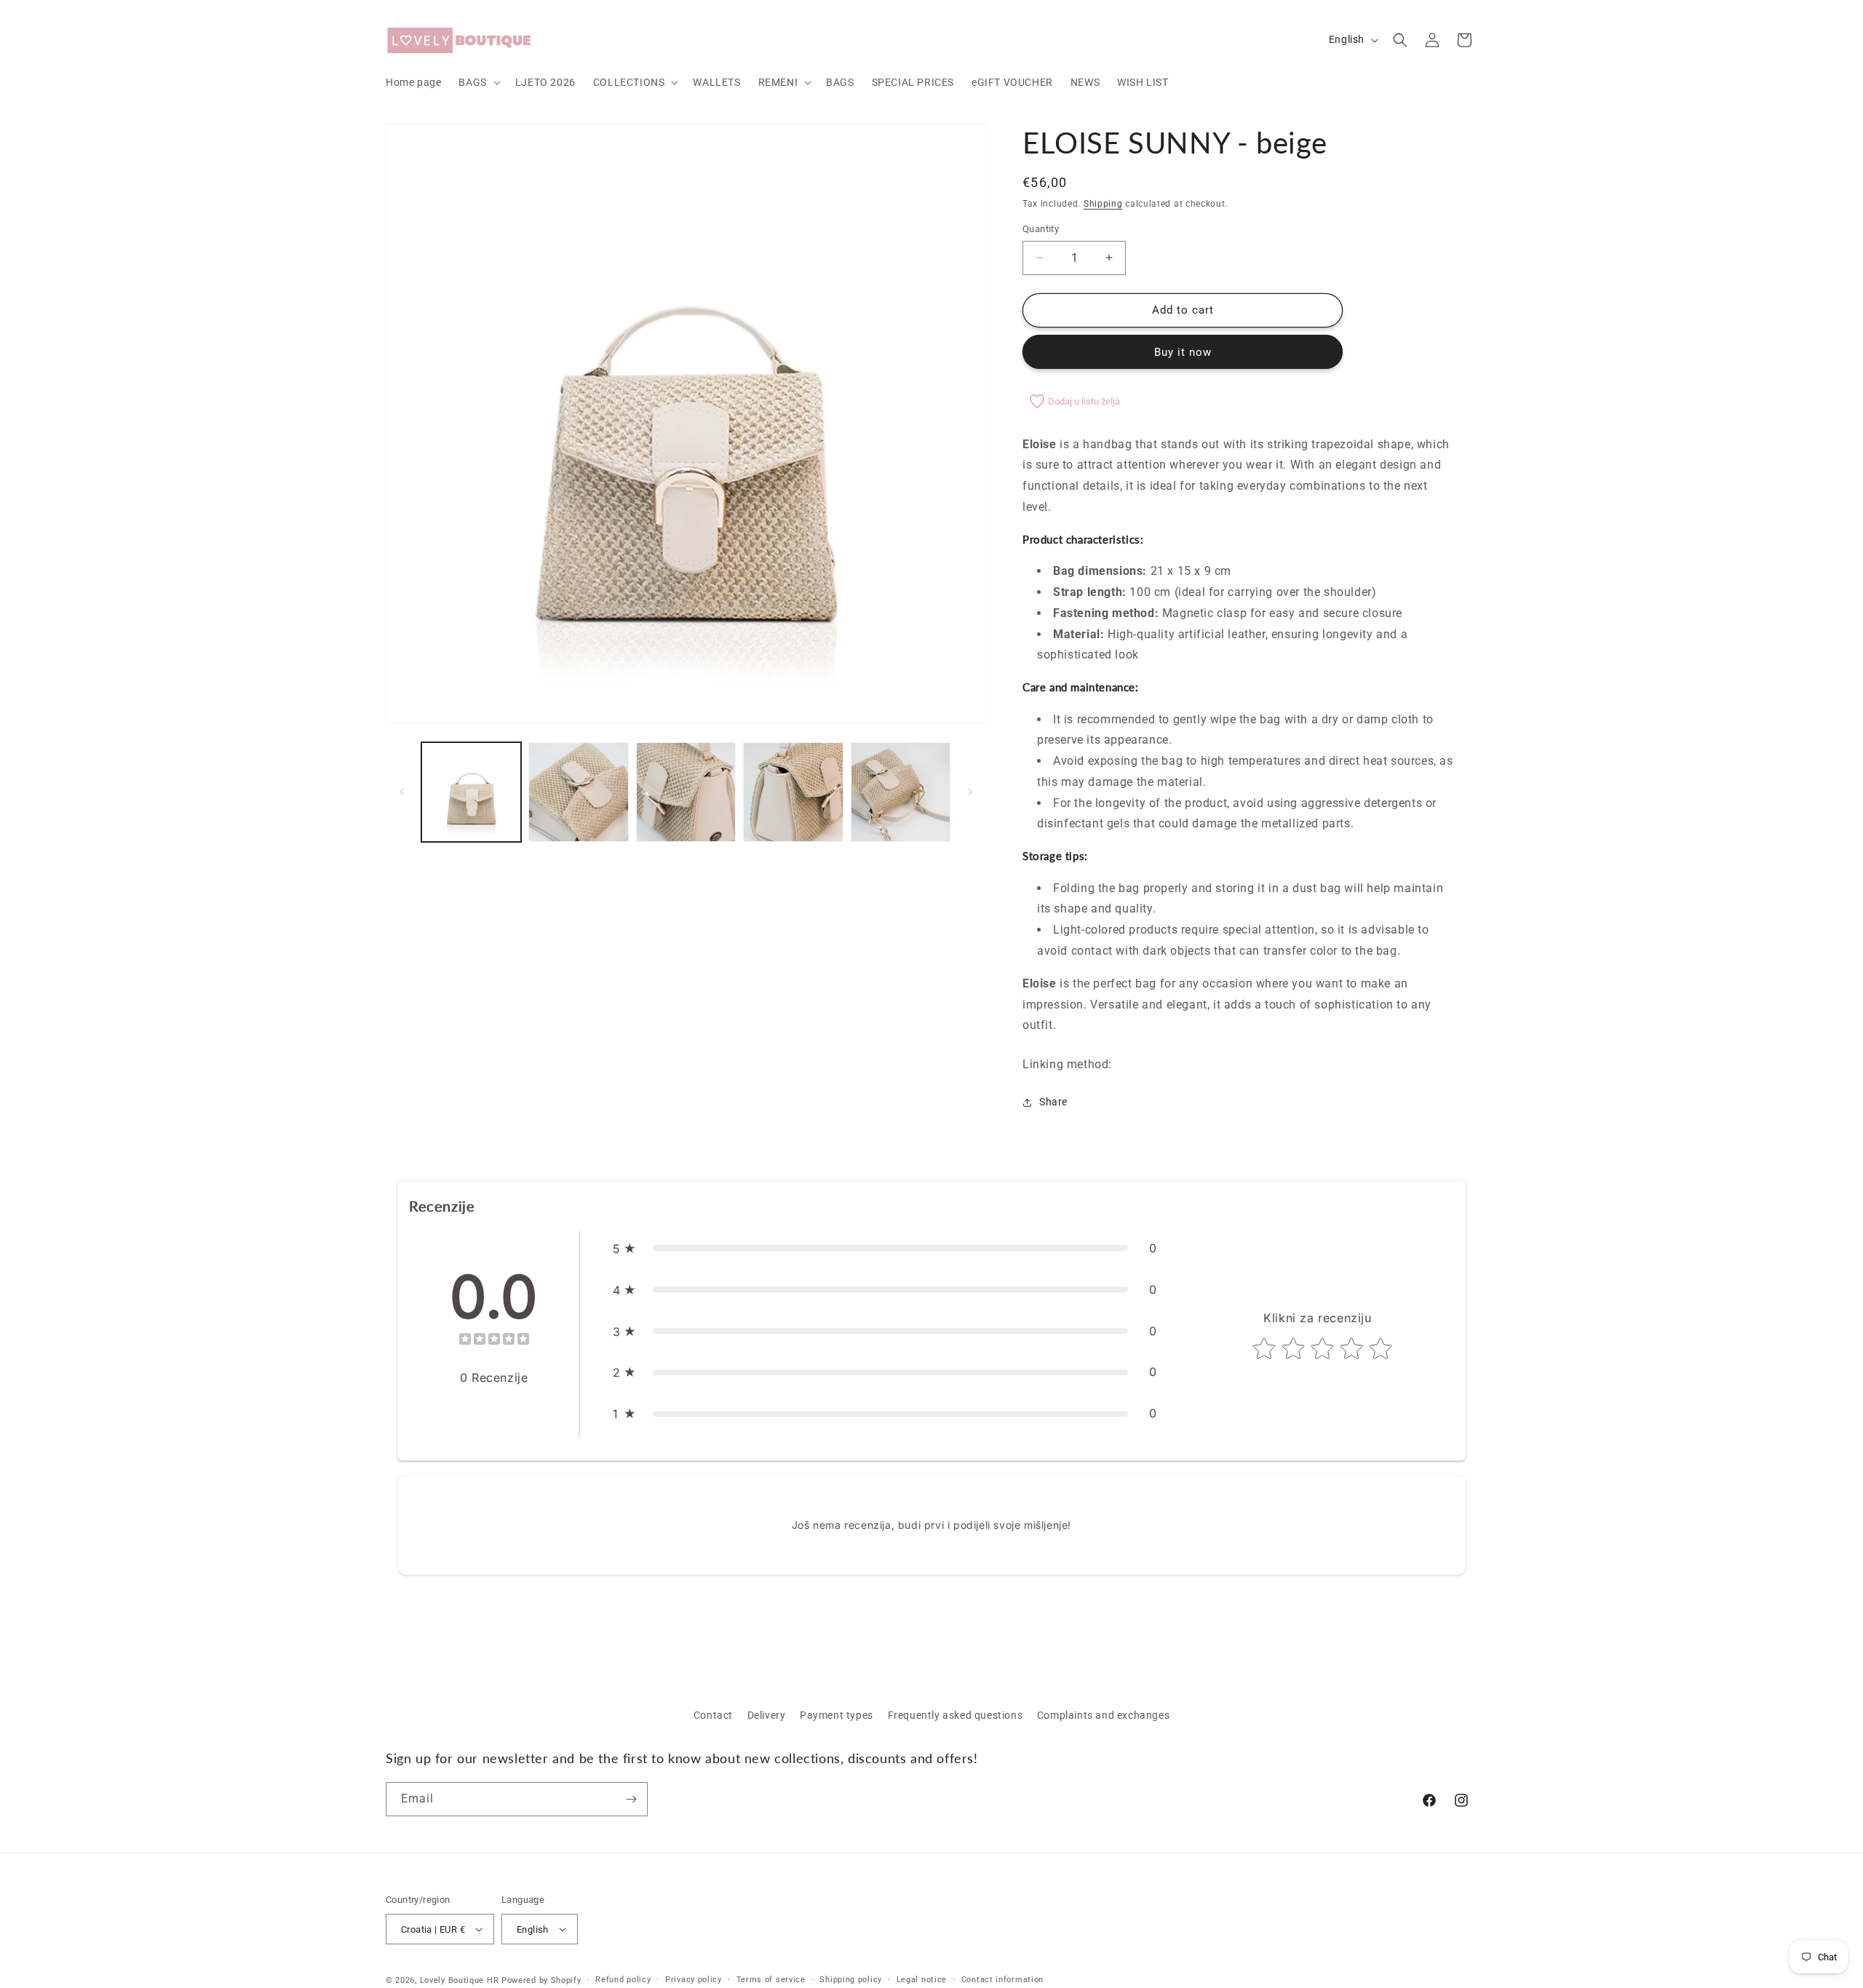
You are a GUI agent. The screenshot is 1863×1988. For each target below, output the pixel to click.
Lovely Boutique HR (460, 1980)
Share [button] (1053, 1102)
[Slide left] (402, 792)
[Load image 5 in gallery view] (901, 792)
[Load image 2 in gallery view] (578, 792)
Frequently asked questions (956, 1715)
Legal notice (922, 1980)
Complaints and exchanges (1103, 1715)
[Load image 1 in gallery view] (471, 792)
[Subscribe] (631, 1799)
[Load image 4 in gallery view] (793, 792)
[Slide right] (970, 792)
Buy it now (1183, 352)
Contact (713, 1715)
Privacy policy (694, 1980)
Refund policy (623, 1980)
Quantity (1041, 229)
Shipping (1103, 204)
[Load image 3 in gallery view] (686, 792)
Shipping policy (851, 1980)
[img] (494, 1341)
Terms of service (771, 1980)
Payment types (837, 1715)
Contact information (1002, 1980)
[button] (478, 82)
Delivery (767, 1715)
